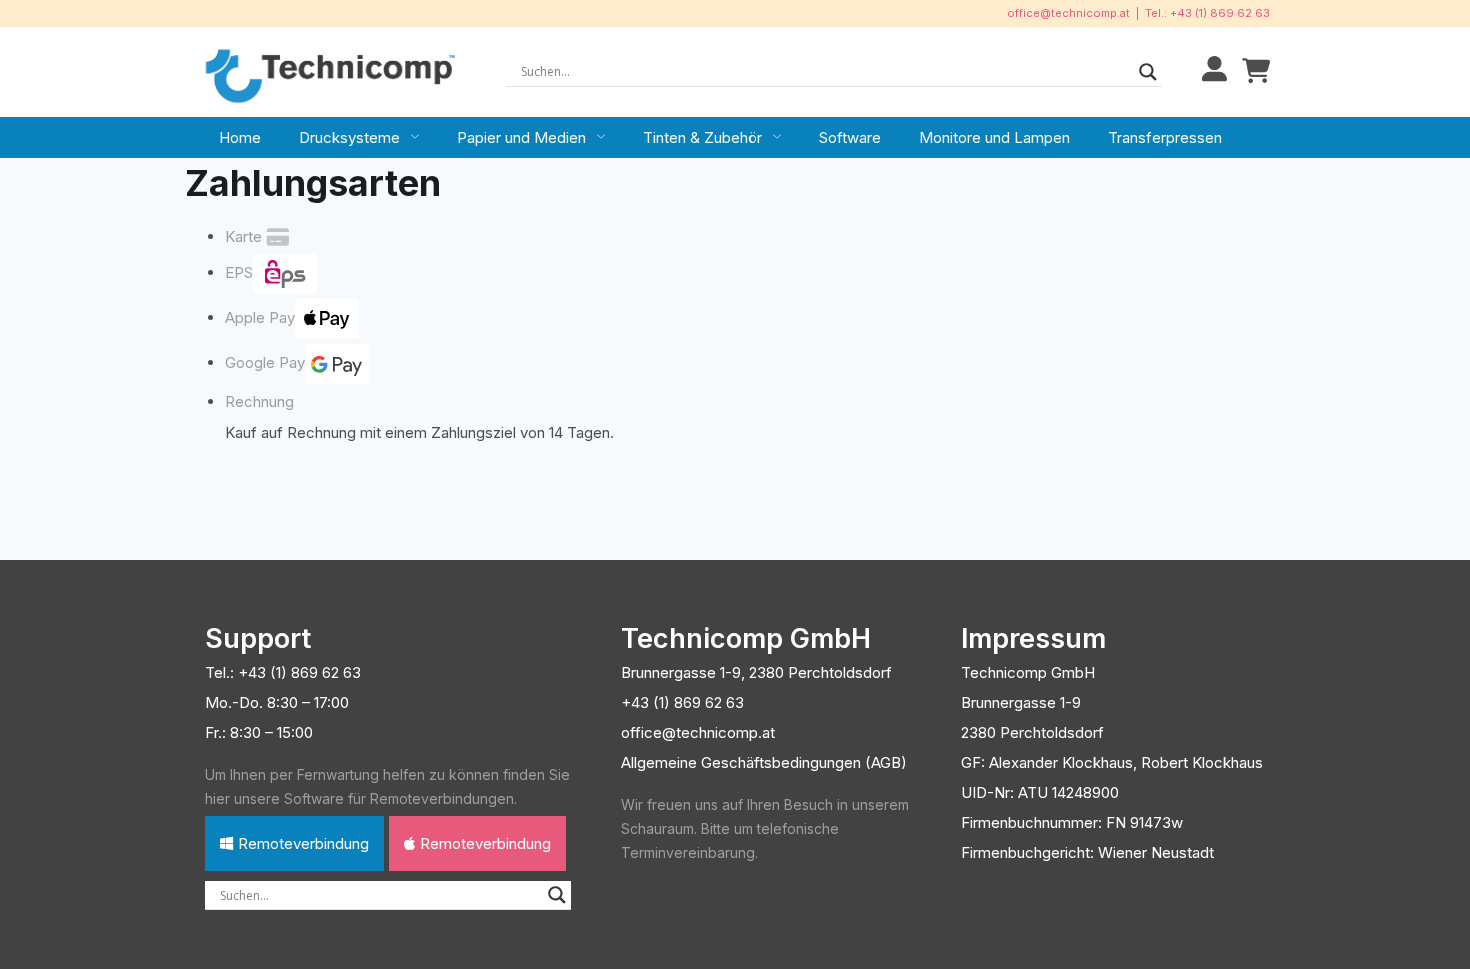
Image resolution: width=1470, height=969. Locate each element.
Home (240, 137)
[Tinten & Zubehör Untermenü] (777, 137)
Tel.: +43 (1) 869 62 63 (1207, 13)
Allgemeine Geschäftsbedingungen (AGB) (764, 762)
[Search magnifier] (1148, 72)
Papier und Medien (521, 137)
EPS (239, 272)
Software (850, 137)
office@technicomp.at (1068, 13)
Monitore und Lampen (994, 137)
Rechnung (259, 401)
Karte (243, 236)
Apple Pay (260, 317)
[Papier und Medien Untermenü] (601, 137)
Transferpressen (1165, 137)
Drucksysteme (349, 137)
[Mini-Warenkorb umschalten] (1256, 71)
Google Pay (265, 362)
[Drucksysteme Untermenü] (415, 137)
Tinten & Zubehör (702, 137)
